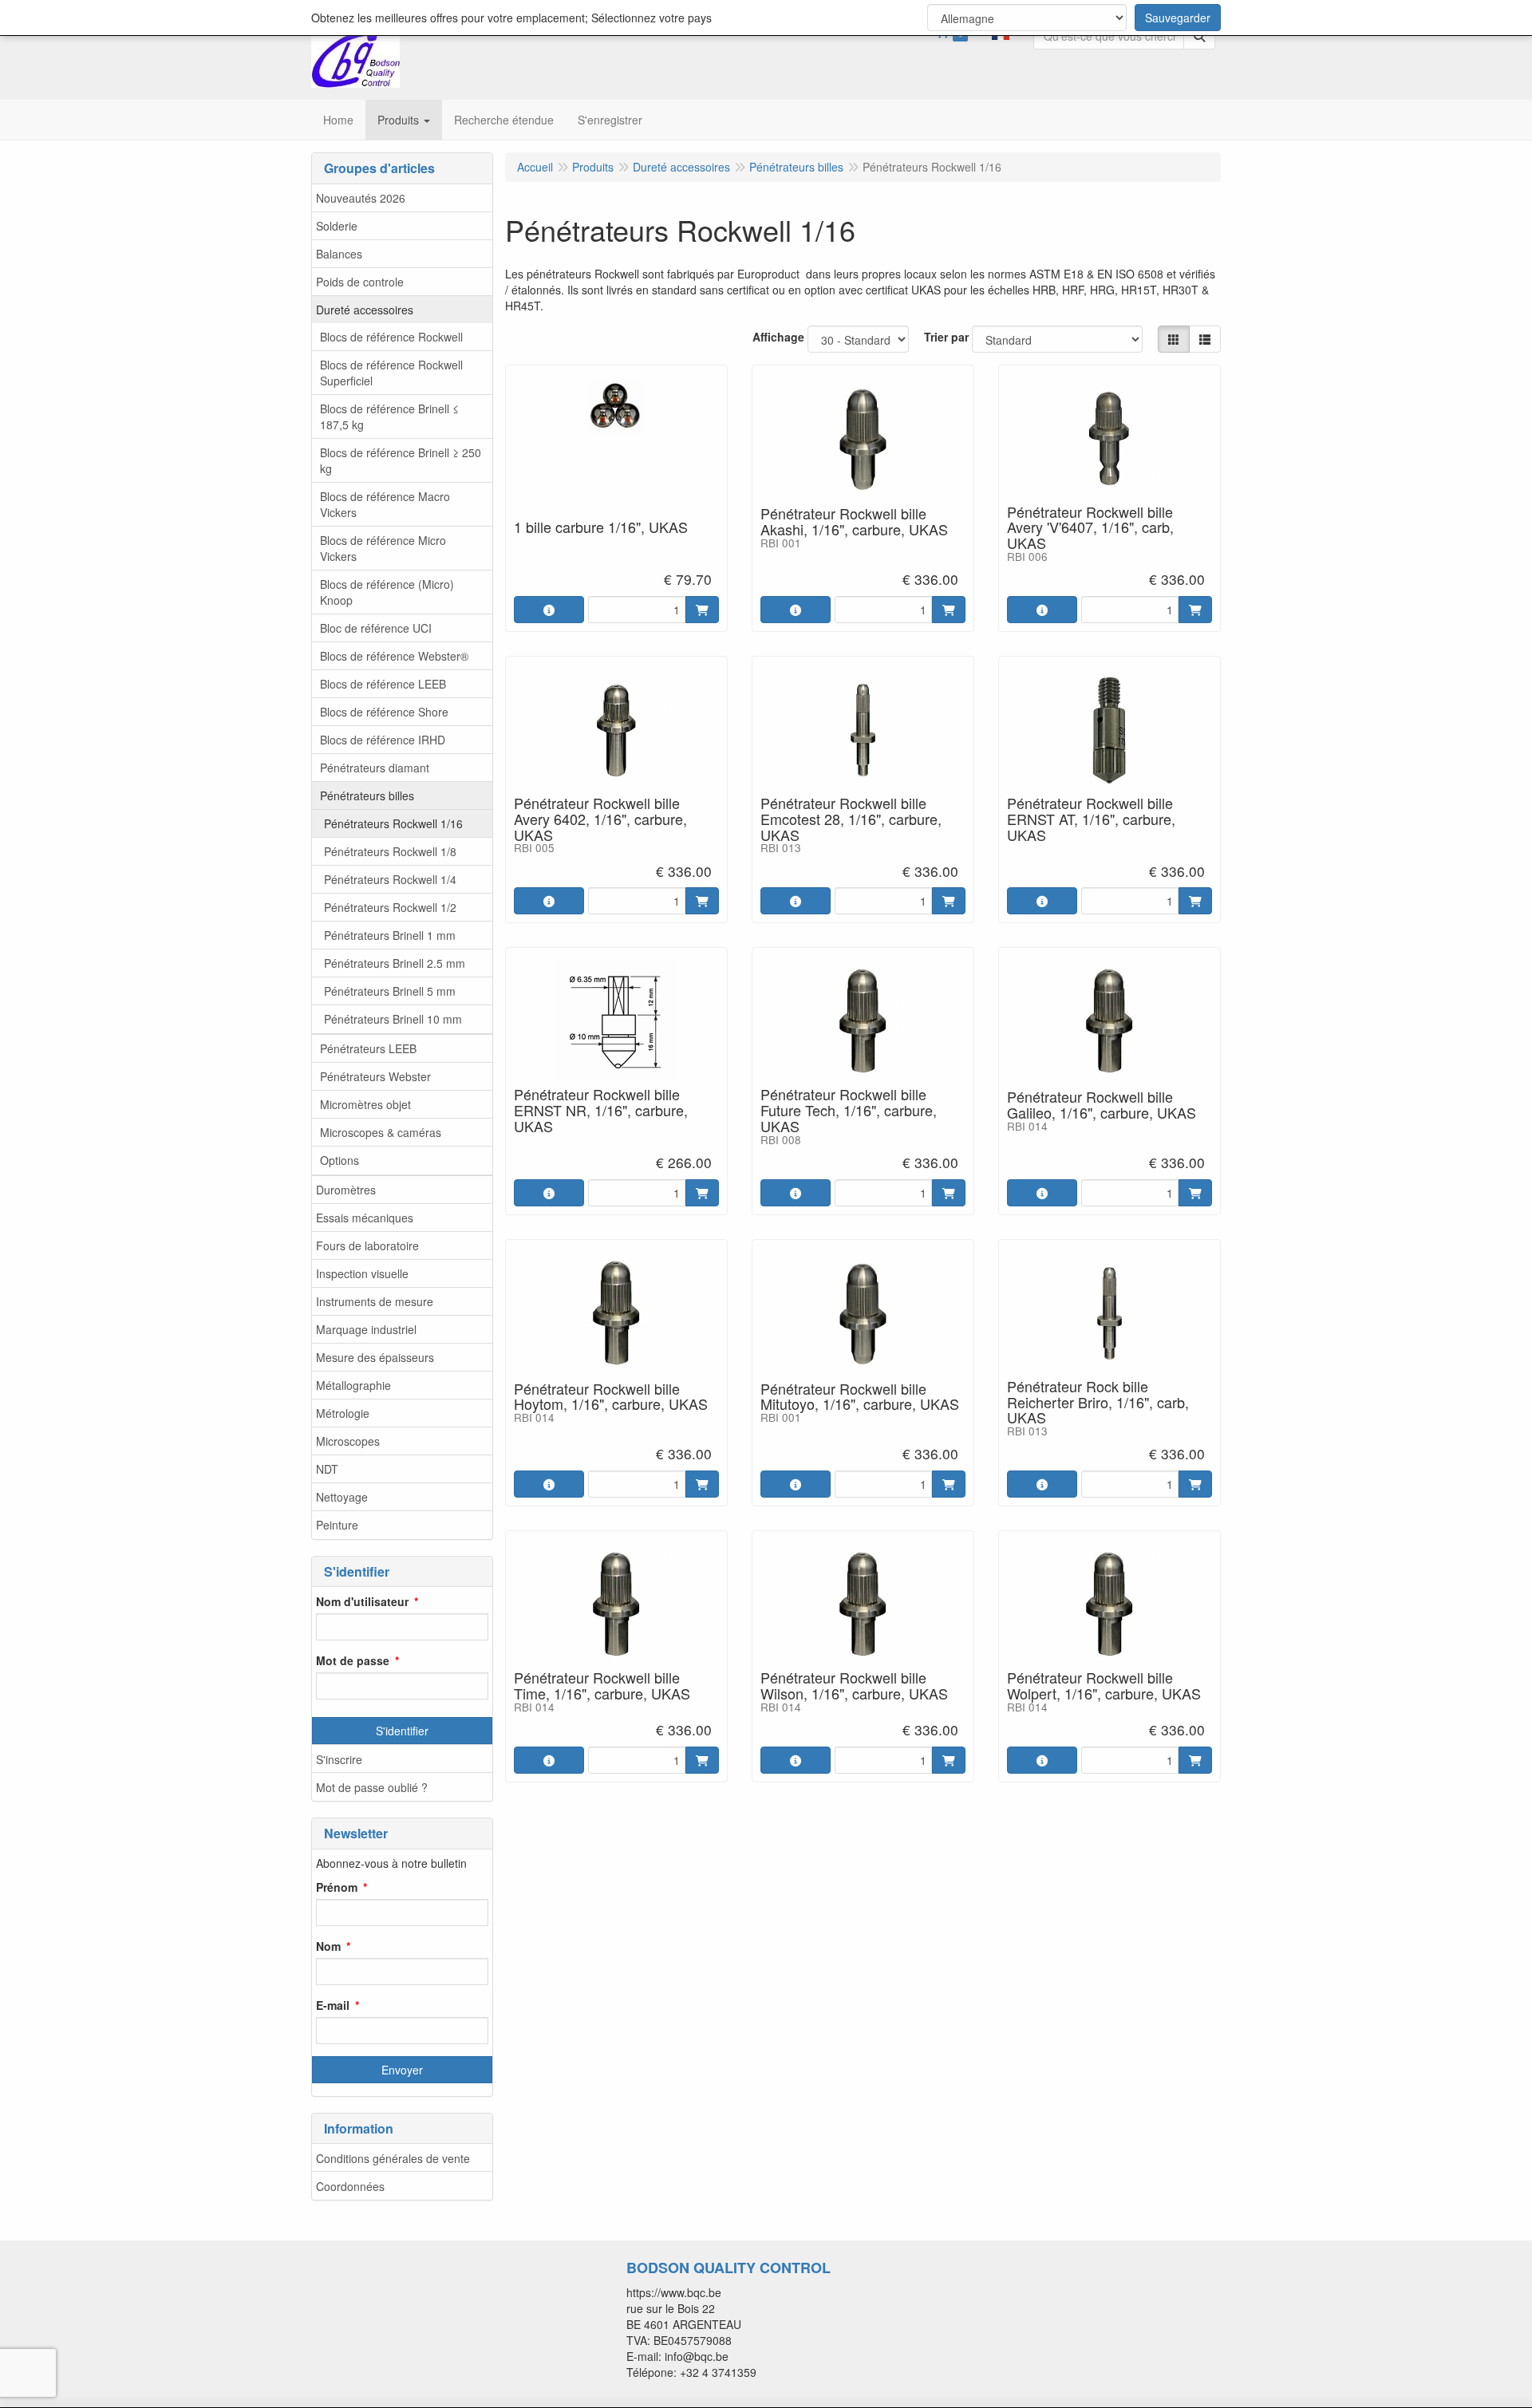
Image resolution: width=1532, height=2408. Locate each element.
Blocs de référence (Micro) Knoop (387, 592)
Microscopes (348, 1441)
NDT (327, 1469)
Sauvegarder (1178, 18)
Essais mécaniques (365, 1218)
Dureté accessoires (365, 310)
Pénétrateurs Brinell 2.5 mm (395, 963)
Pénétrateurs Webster (375, 1076)
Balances (339, 254)
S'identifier (402, 1731)
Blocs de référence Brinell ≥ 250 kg (401, 460)
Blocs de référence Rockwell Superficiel (391, 373)
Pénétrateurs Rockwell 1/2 (390, 907)
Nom (328, 1946)
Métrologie (343, 1413)
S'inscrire (339, 1759)
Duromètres (346, 1190)
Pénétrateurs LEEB (368, 1048)
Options (340, 1160)
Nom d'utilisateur (362, 1601)
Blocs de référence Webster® (394, 656)
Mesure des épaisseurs (375, 1357)
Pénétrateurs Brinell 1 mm (390, 935)
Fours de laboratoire (367, 1245)
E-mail (333, 2005)
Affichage (778, 337)
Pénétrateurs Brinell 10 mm (393, 1019)
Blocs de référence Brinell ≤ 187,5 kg (389, 416)
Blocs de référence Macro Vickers (385, 504)
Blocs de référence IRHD (383, 740)
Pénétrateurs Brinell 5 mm (390, 991)
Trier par (946, 337)
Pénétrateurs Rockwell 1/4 (390, 879)
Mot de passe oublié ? (372, 1787)
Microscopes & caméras (381, 1132)
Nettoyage (342, 1497)
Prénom (337, 1887)
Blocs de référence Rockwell (391, 337)
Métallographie (353, 1385)
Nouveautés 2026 (361, 198)
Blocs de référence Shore (384, 712)
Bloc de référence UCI (376, 628)
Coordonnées (350, 2186)
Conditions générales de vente (393, 2158)
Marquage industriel (366, 1329)
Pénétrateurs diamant (375, 768)
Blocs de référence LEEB (383, 684)
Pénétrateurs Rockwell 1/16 (393, 823)
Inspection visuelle (362, 1273)
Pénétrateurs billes (367, 795)
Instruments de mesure (375, 1301)
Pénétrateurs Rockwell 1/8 (390, 851)
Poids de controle (360, 282)
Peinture (337, 1525)
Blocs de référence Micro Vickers (383, 548)
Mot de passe (353, 1660)
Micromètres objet (365, 1104)
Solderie (337, 226)
